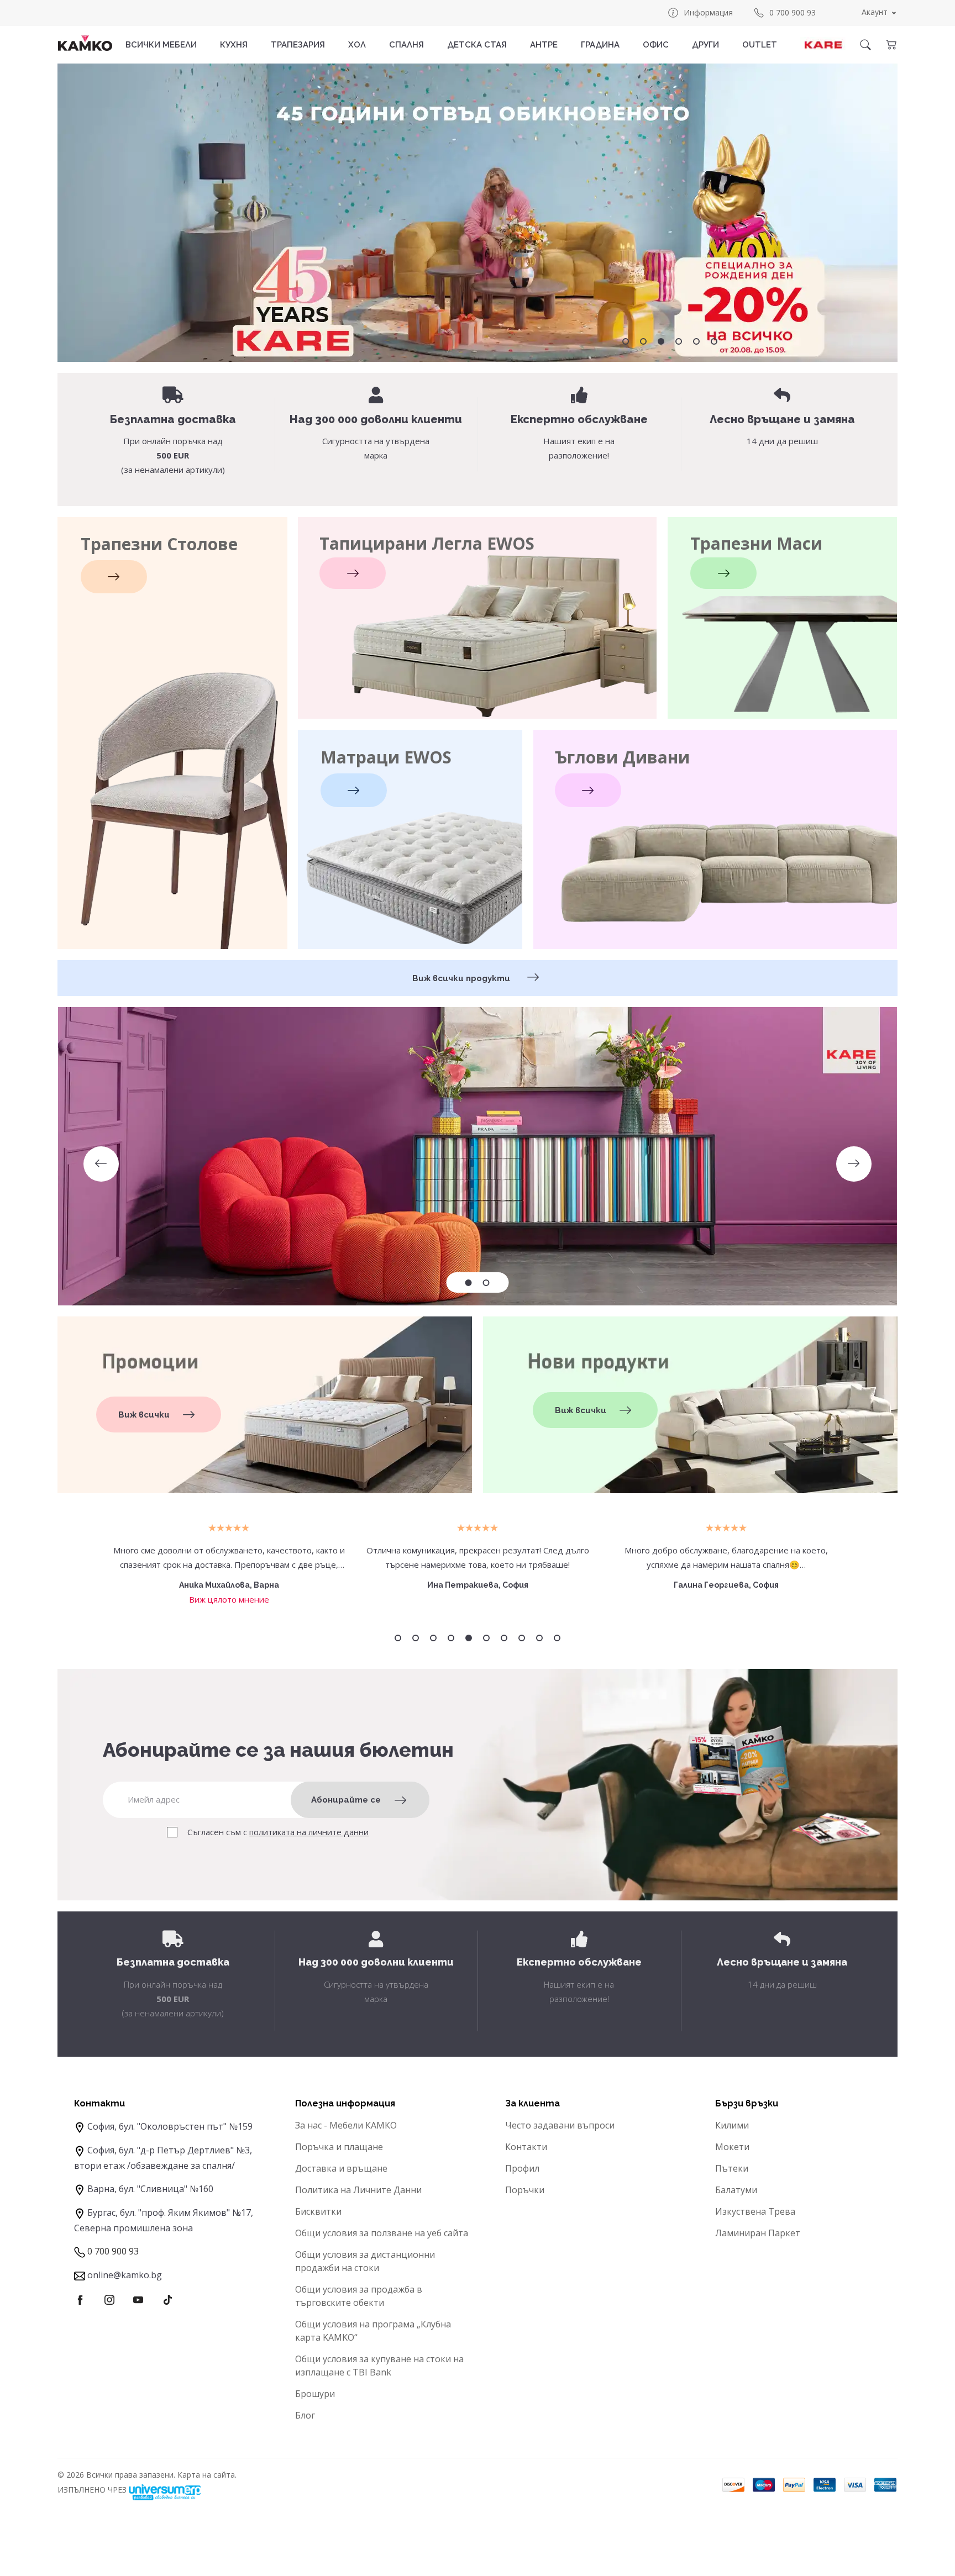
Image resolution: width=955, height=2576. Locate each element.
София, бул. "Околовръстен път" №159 (170, 2126)
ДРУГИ (705, 45)
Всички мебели (161, 45)
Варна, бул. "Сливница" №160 (150, 2189)
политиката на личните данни (309, 1832)
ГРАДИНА (600, 45)
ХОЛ (357, 45)
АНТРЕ (544, 45)
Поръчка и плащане (339, 2147)
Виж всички (144, 1415)
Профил (522, 2168)
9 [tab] (539, 1638)
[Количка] (891, 45)
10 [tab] (557, 1638)
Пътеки (732, 2168)
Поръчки (525, 2190)
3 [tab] (661, 341)
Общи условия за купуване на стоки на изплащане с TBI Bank (379, 2366)
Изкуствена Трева (755, 2211)
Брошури (315, 2394)
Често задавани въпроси (560, 2125)
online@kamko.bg (125, 2275)
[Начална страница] (85, 43)
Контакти (526, 2147)
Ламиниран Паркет (758, 2233)
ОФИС (656, 45)
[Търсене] (865, 45)
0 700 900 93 (793, 12)
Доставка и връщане (341, 2168)
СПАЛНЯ (406, 45)
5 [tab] (696, 341)
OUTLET (760, 45)
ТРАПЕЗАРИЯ (298, 45)
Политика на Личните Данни (358, 2190)
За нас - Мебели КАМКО (346, 2125)
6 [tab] (714, 341)
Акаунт (875, 12)
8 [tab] (522, 1638)
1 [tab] (626, 341)
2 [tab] (643, 341)
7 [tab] (504, 1638)
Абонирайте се (346, 1800)
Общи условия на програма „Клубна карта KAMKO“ (373, 2331)
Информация (708, 12)
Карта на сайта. (207, 2475)
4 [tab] (679, 341)
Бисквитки (318, 2211)
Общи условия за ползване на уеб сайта (382, 2233)
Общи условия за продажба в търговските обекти (359, 2296)
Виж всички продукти (462, 978)
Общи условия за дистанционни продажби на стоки (365, 2261)
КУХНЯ (234, 45)
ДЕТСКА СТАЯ (477, 45)
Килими (732, 2125)
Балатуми (736, 2190)
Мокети (732, 2147)
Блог (305, 2415)
